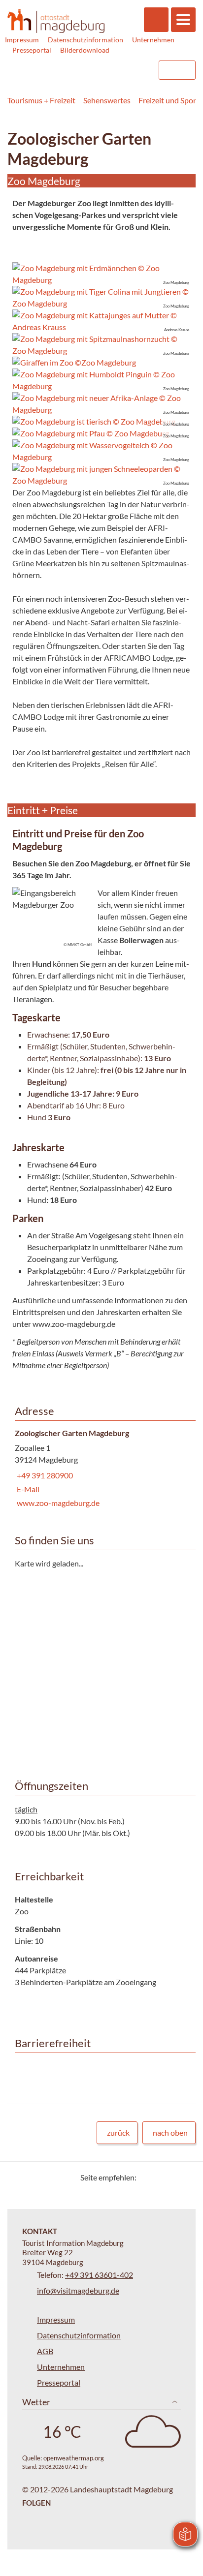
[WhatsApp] (185, 2177)
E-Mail (27, 1489)
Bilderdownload (85, 50)
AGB (45, 2351)
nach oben (170, 2132)
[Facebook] (160, 2177)
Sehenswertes (107, 100)
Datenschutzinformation (85, 40)
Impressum (22, 40)
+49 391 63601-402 (99, 2275)
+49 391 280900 (44, 1475)
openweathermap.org (74, 2458)
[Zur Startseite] (56, 21)
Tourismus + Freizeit (41, 100)
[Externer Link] (88, 70)
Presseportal (32, 50)
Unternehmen (153, 40)
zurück (118, 2132)
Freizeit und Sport (169, 100)
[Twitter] (148, 2177)
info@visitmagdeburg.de (78, 2290)
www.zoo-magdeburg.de (57, 1503)
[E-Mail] (172, 2177)
